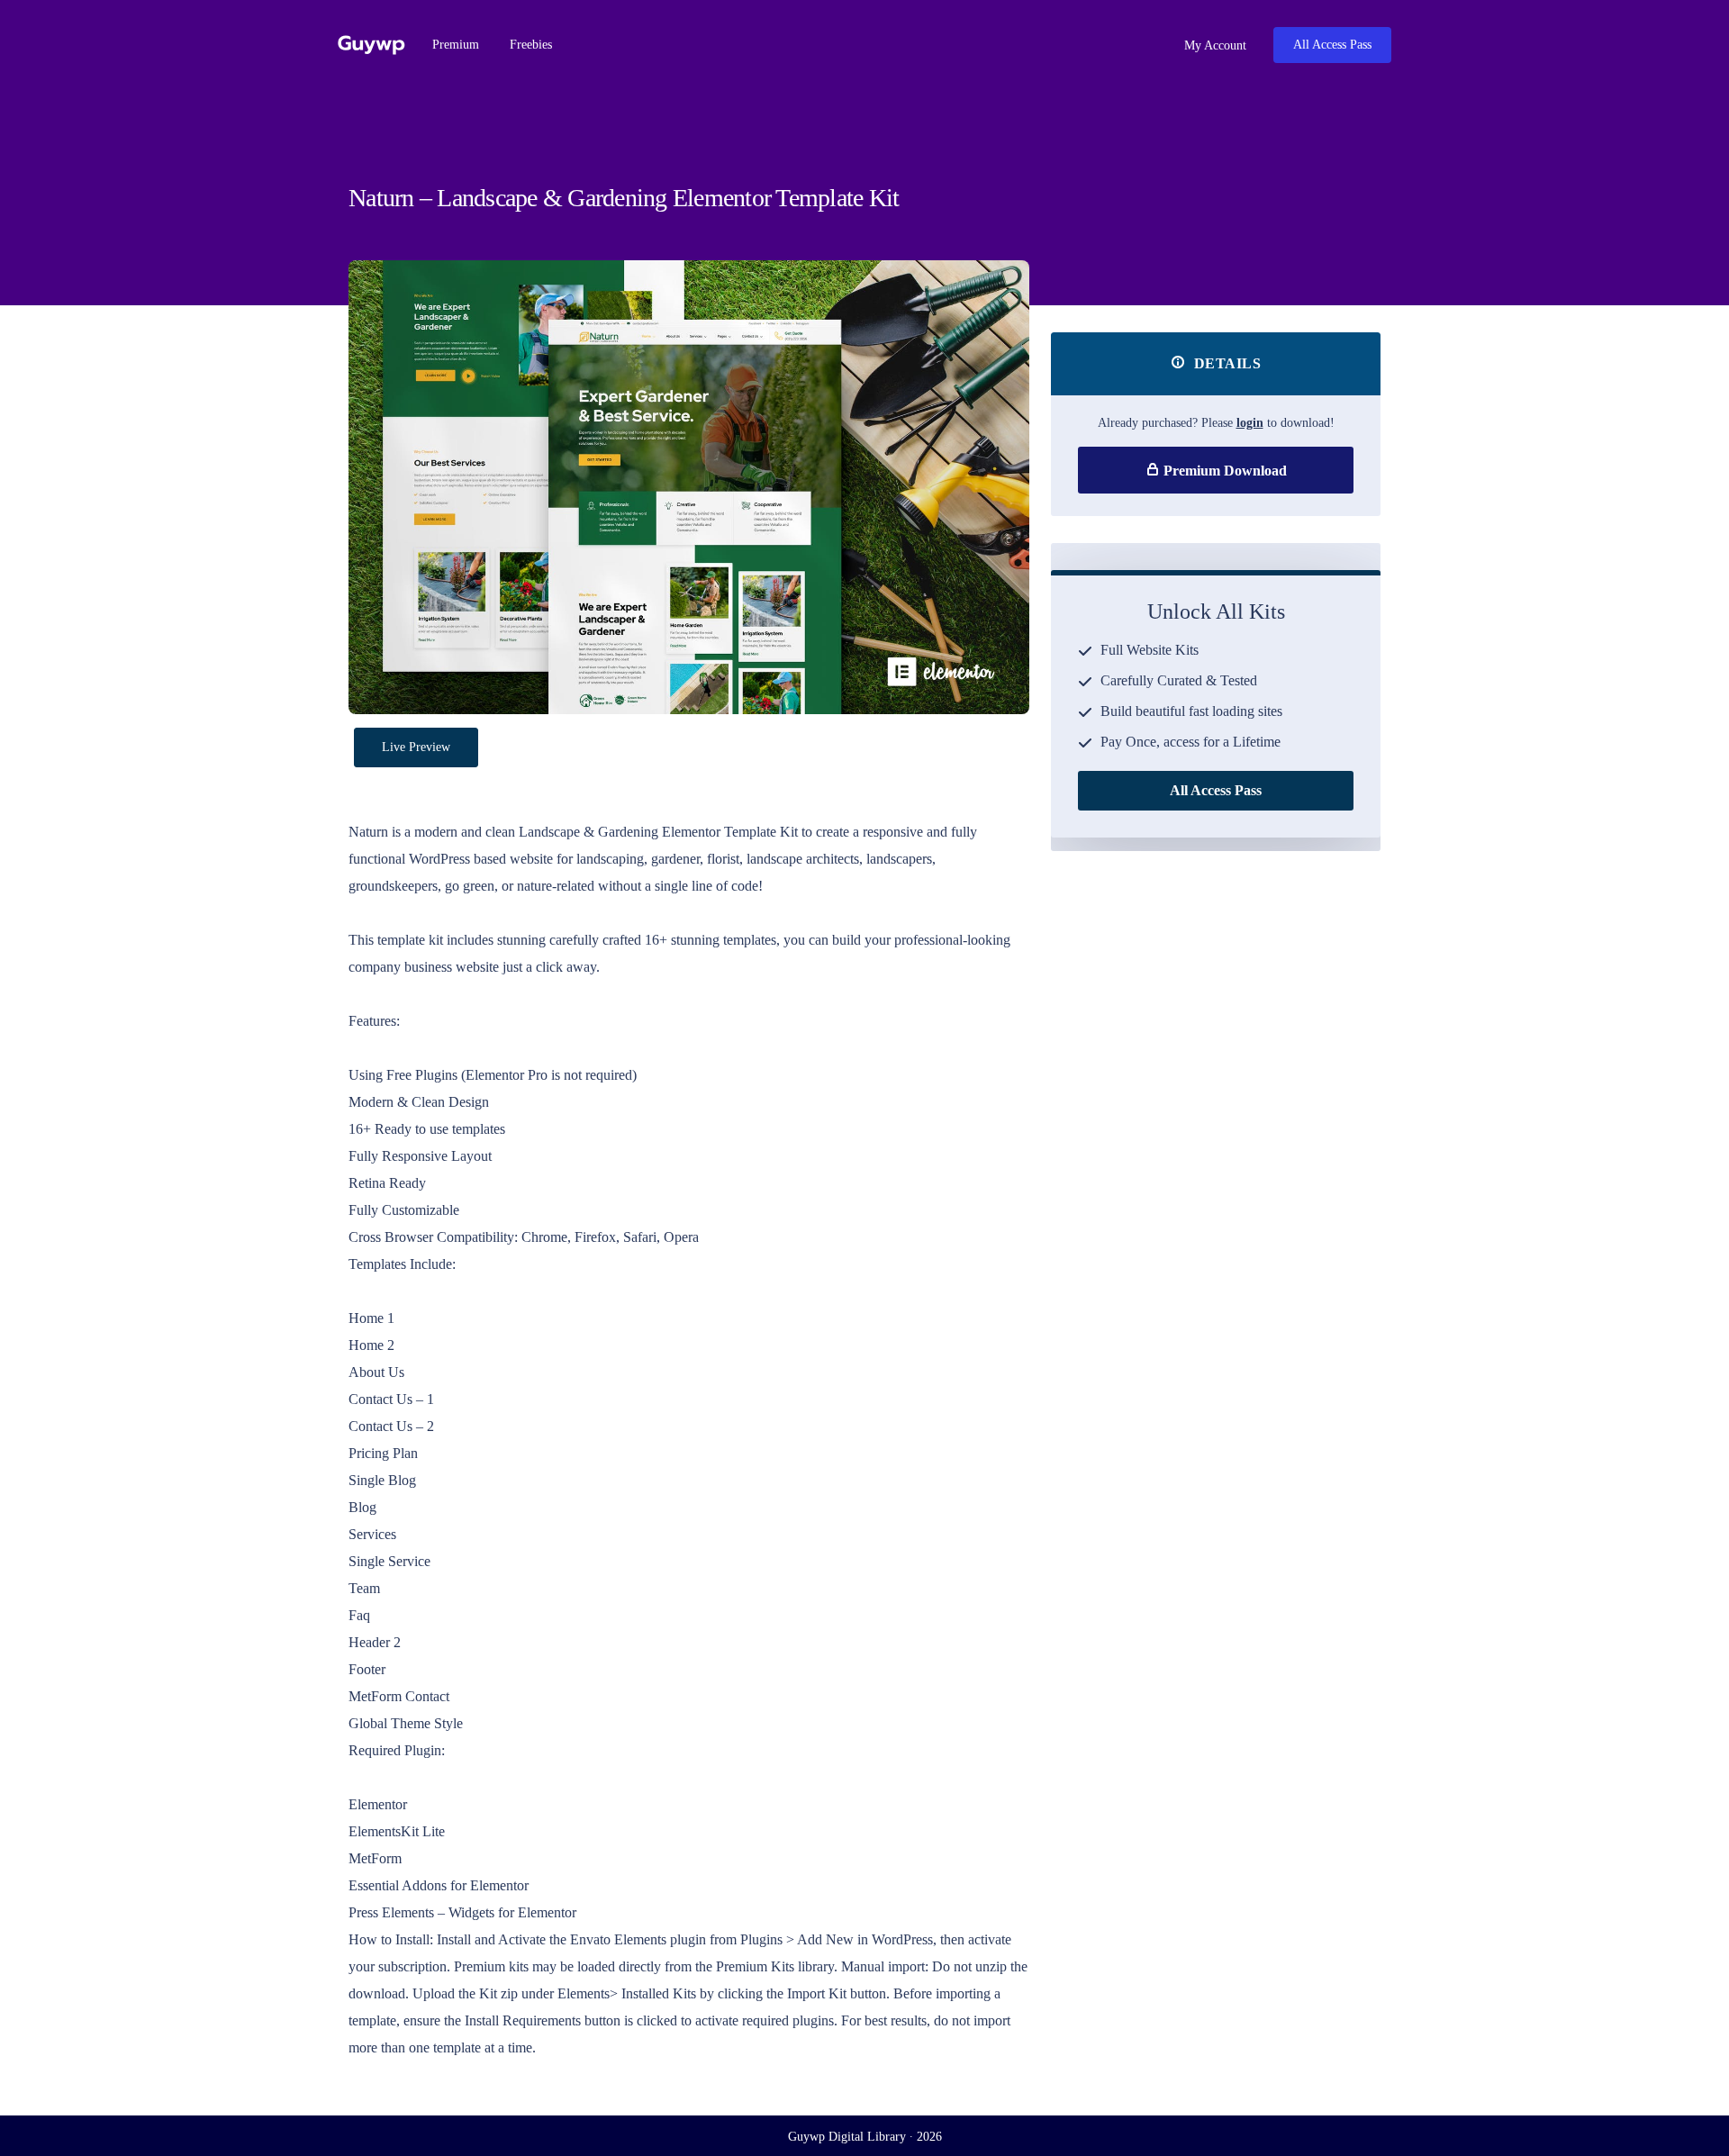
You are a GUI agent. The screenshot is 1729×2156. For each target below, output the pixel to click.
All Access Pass (1332, 45)
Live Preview (416, 747)
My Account (1213, 45)
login (1250, 423)
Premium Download (1223, 471)
